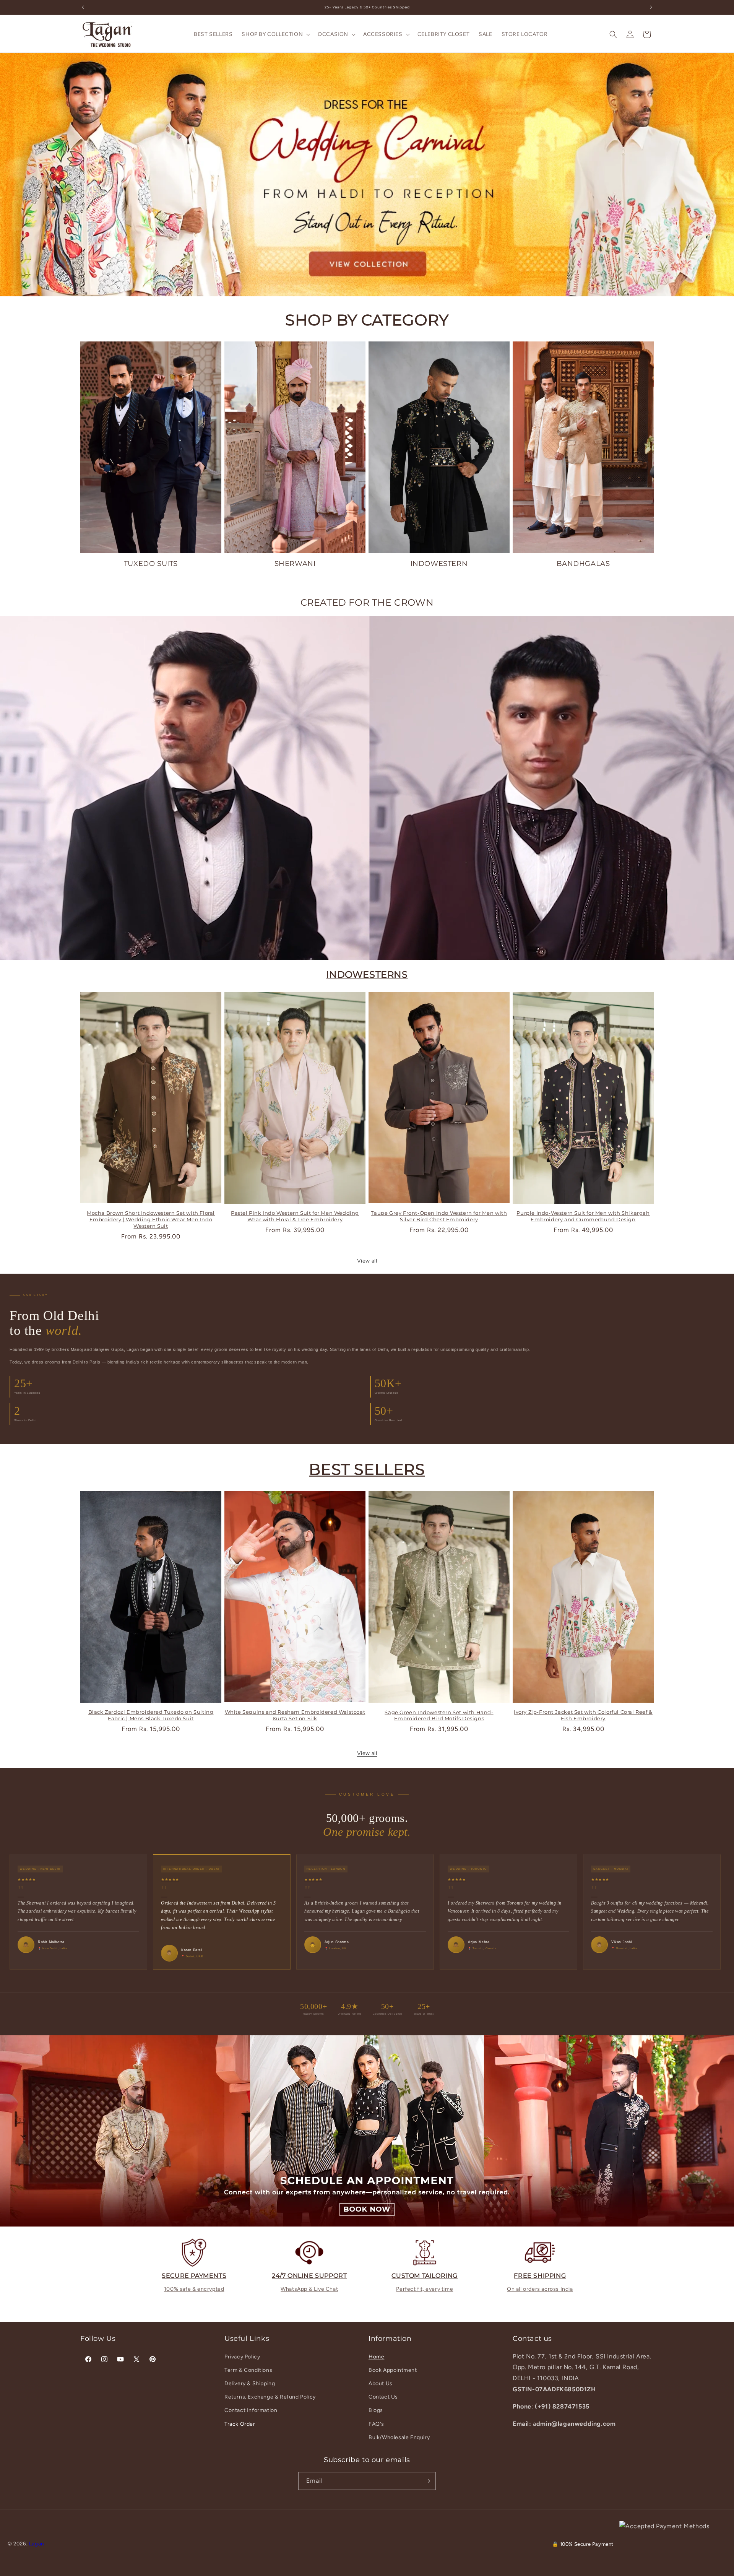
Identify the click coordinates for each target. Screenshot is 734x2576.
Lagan (37, 2543)
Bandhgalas (583, 564)
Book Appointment (393, 2370)
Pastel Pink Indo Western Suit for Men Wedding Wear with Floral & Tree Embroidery (295, 1216)
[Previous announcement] (83, 7)
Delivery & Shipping (250, 2383)
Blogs (376, 2410)
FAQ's (376, 2424)
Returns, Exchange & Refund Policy (270, 2397)
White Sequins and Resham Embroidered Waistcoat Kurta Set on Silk (295, 1715)
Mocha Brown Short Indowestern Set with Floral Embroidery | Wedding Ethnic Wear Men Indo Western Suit (151, 1219)
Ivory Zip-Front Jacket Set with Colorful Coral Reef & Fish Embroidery (583, 1715)
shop (367, 174)
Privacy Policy (242, 2357)
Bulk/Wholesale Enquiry (399, 2437)
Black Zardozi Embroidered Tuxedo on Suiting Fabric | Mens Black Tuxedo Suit (151, 1715)
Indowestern (439, 564)
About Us (381, 2383)
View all (367, 1261)
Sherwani (295, 564)
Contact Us (383, 2397)
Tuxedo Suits (151, 564)
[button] (275, 34)
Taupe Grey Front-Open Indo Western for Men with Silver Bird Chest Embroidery (439, 1216)
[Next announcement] (651, 7)
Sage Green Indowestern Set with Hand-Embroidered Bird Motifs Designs (439, 1715)
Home (376, 2357)
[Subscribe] (427, 2481)
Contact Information (251, 2410)
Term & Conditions (248, 2370)
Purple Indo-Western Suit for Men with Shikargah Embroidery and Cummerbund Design (583, 1216)
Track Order (240, 2424)
